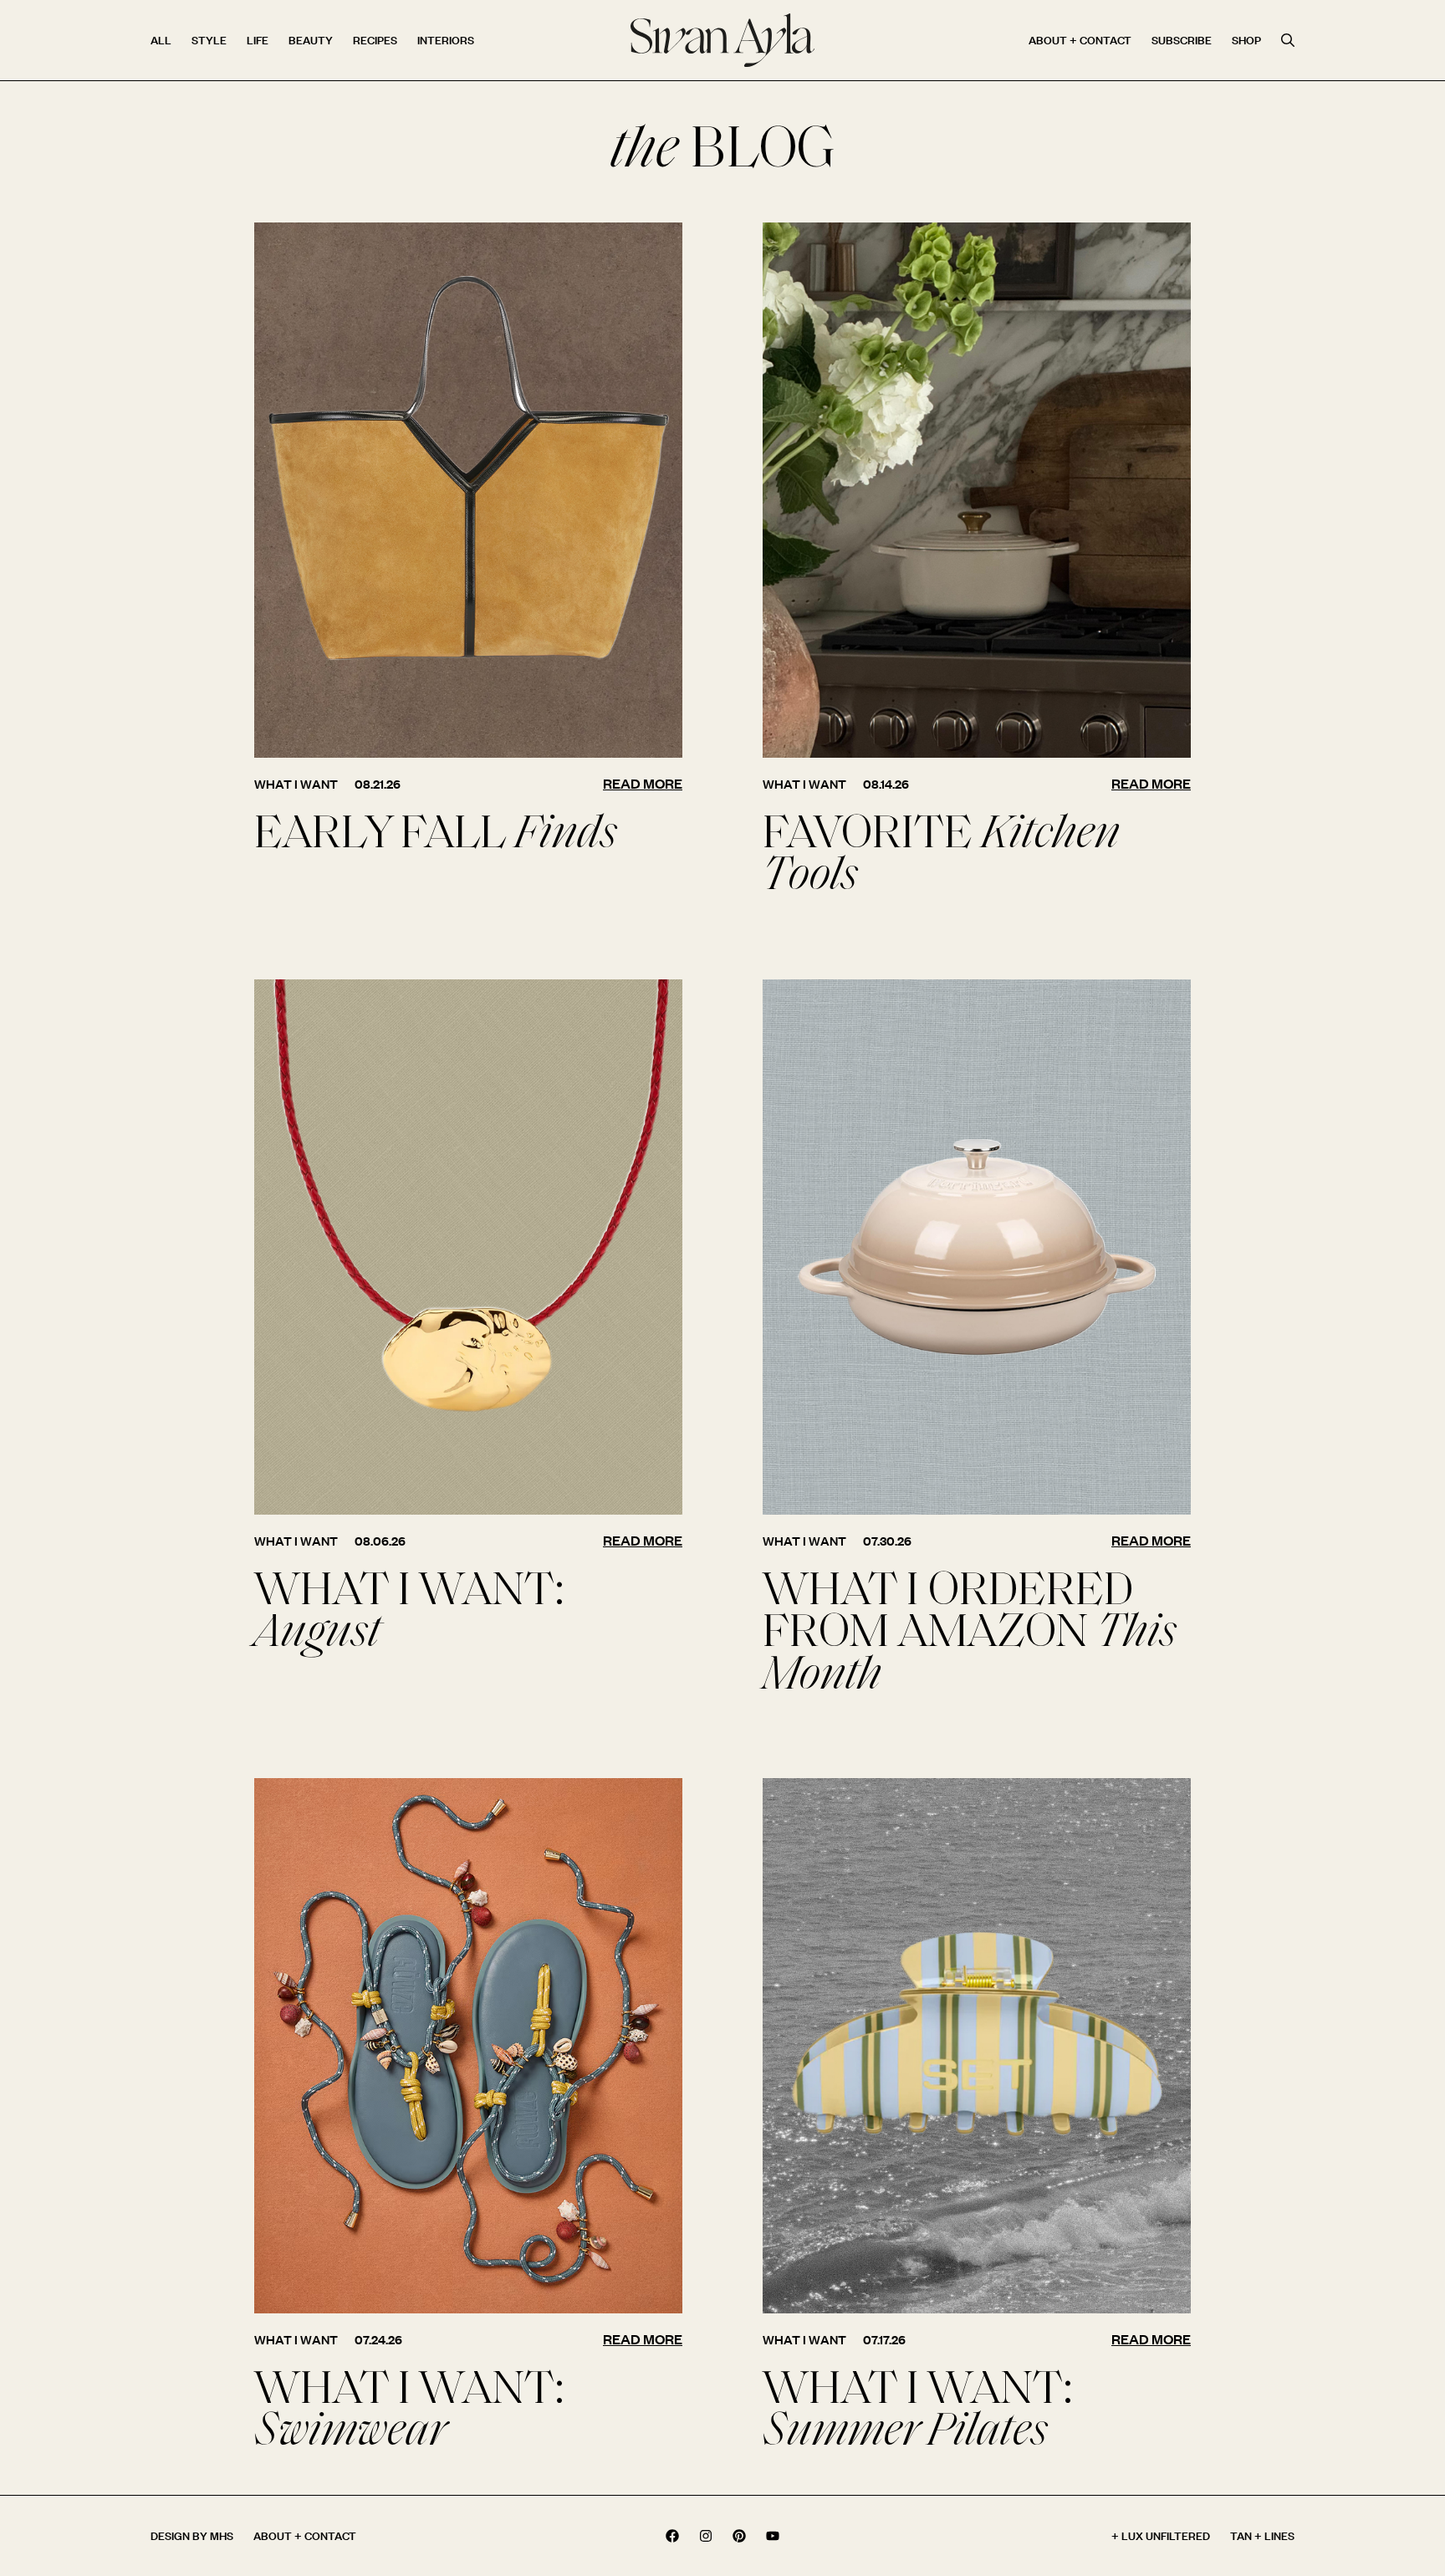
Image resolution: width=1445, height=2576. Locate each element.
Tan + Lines (1262, 2535)
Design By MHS (192, 2535)
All (161, 40)
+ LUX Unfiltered (1161, 2535)
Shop (1246, 40)
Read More (643, 783)
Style (209, 40)
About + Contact (1080, 40)
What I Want (296, 784)
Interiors (446, 40)
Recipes (375, 40)
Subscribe (1182, 40)
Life (258, 40)
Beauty (311, 40)
